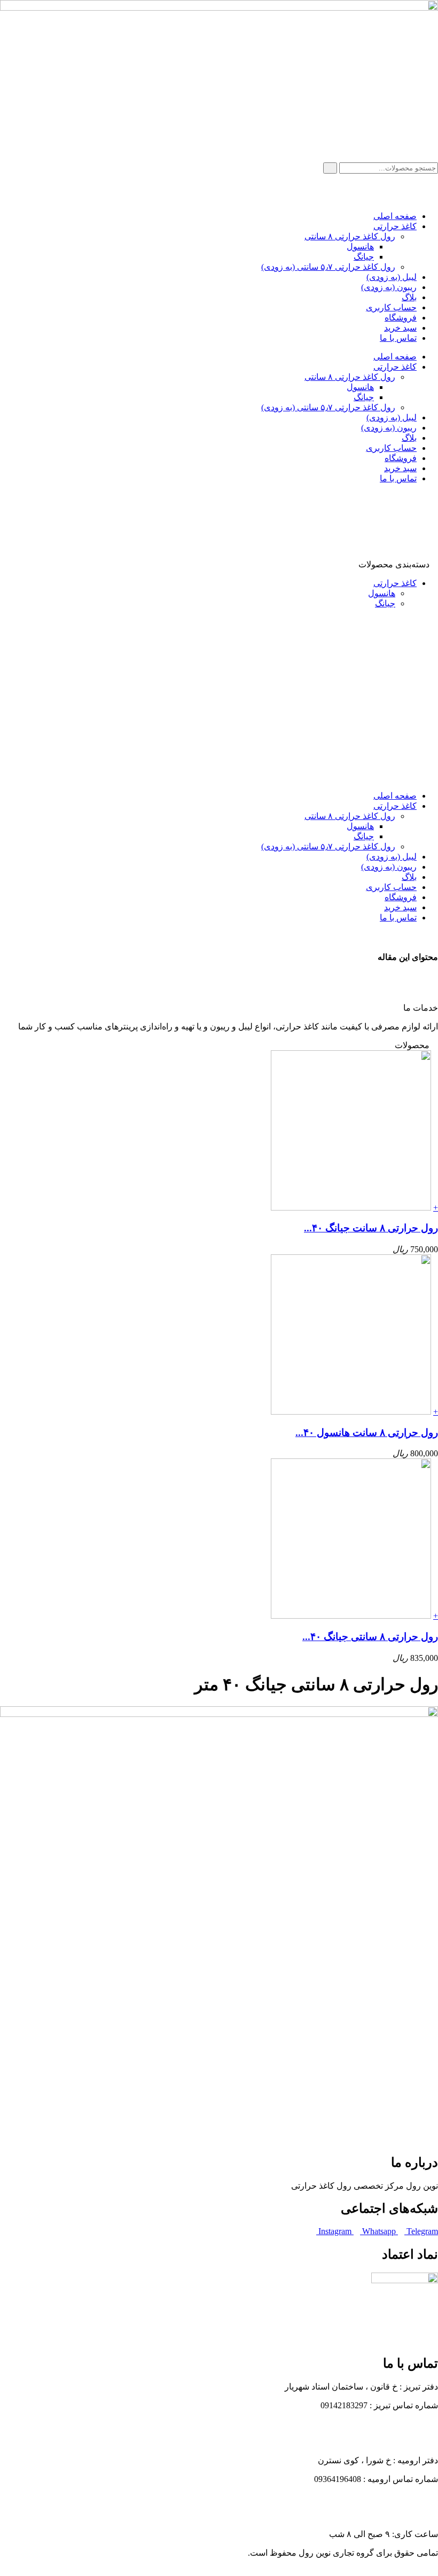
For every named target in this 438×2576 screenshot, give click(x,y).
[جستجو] (330, 168)
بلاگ (409, 297)
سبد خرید (400, 328)
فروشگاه (401, 318)
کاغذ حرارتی (395, 226)
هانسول (360, 247)
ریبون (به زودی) (389, 287)
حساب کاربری (391, 307)
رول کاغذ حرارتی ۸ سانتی (350, 236)
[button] (219, 979)
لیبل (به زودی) (392, 277)
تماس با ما (398, 338)
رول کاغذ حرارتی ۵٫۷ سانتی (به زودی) (328, 267)
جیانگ (364, 257)
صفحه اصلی (395, 216)
